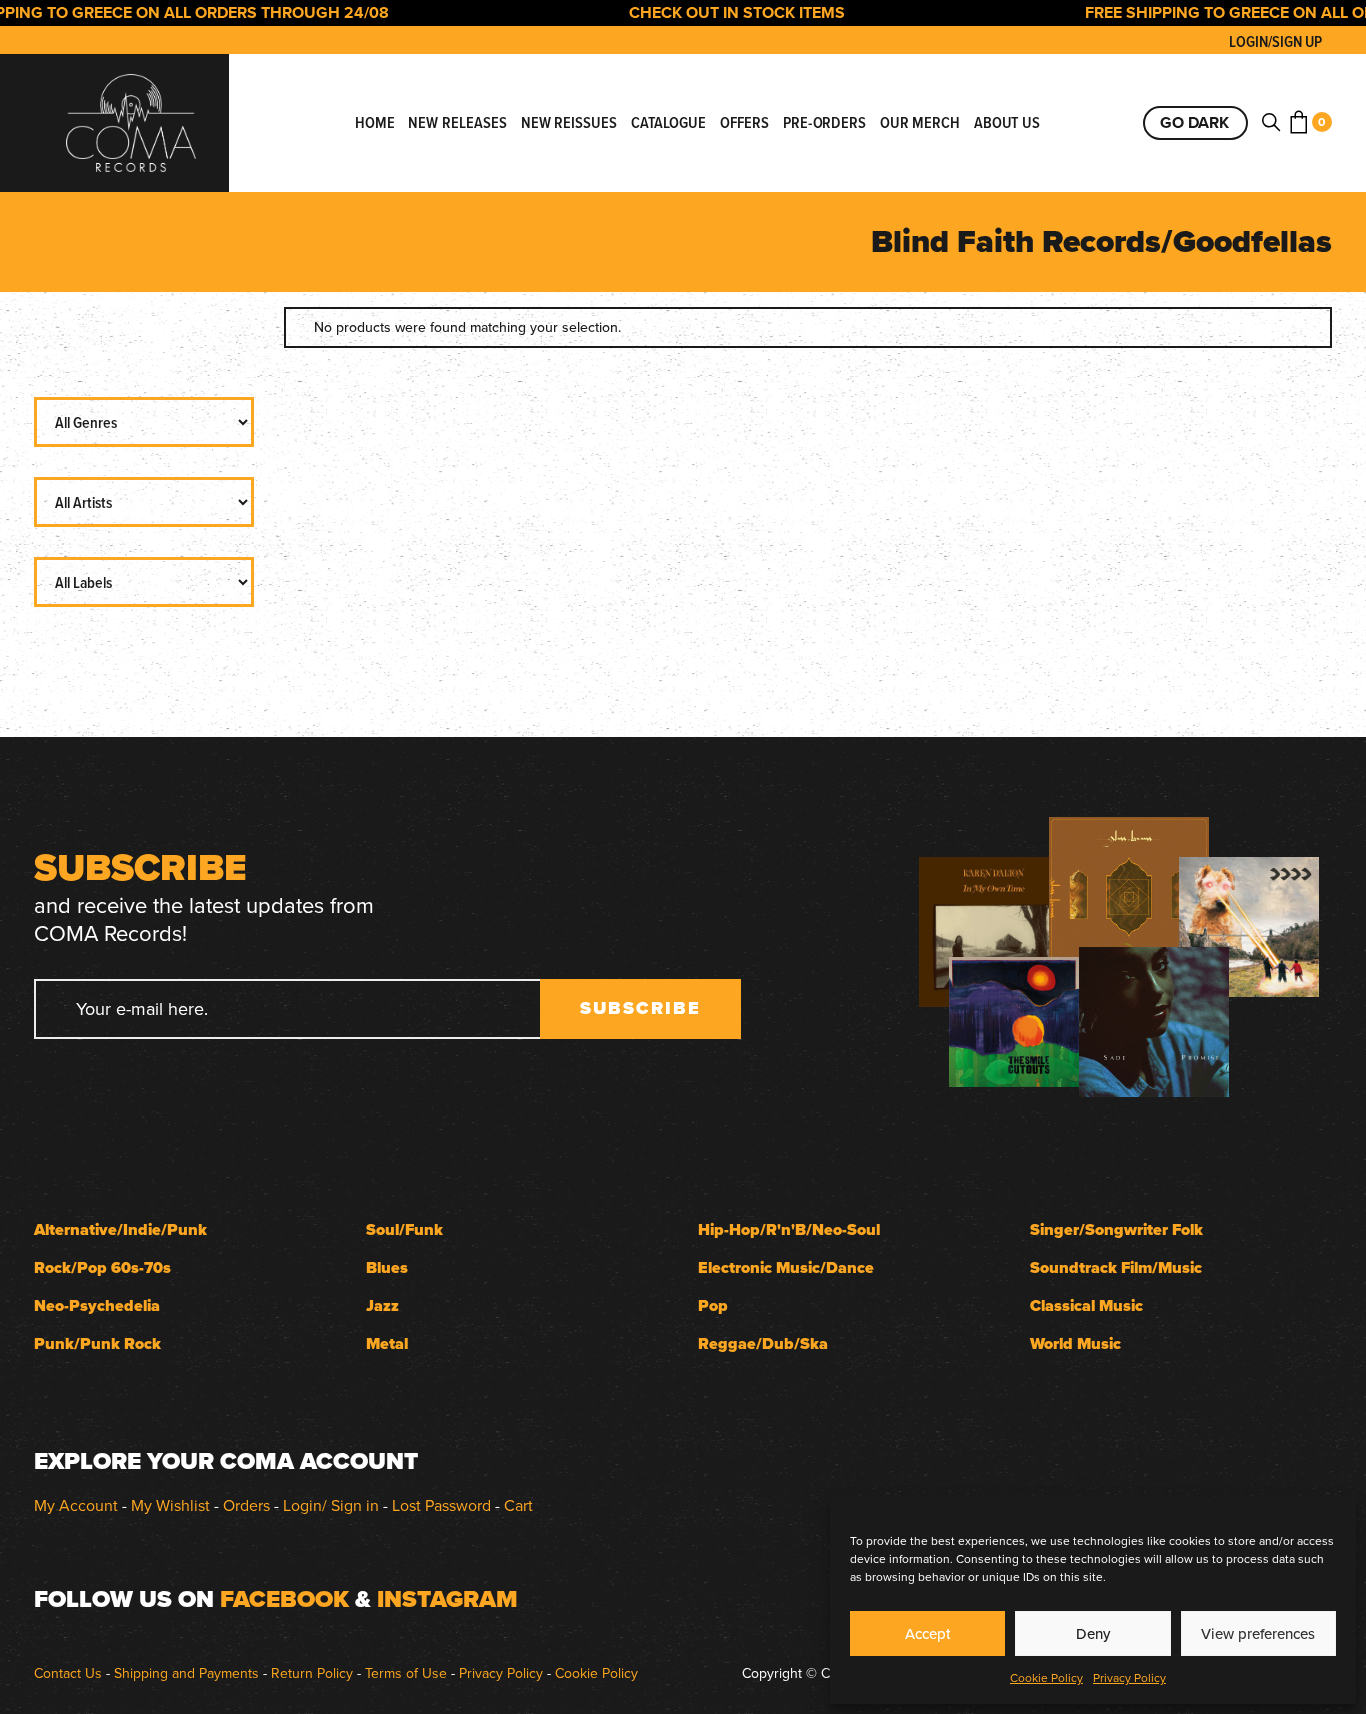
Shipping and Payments (186, 1673)
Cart (518, 1505)
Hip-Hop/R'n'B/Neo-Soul (789, 1229)
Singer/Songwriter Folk (1116, 1229)
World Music (1075, 1343)
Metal (387, 1343)
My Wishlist (170, 1505)
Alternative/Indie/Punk (120, 1229)
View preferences (1258, 1633)
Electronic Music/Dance (786, 1267)
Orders (246, 1505)
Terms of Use (406, 1673)
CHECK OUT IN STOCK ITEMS (713, 12)
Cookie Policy (1046, 1677)
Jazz (382, 1305)
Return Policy (312, 1673)
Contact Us (68, 1673)
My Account (76, 1505)
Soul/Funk (404, 1229)
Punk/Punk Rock (97, 1343)
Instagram (447, 1599)
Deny (1093, 1633)
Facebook (284, 1599)
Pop (713, 1305)
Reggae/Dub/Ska (763, 1343)
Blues (387, 1267)
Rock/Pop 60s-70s (102, 1267)
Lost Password (441, 1505)
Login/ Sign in (331, 1505)
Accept (928, 1633)
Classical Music (1086, 1305)
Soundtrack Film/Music (1116, 1267)
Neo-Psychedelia (97, 1305)
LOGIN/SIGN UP (1275, 41)
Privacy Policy (1129, 1677)
